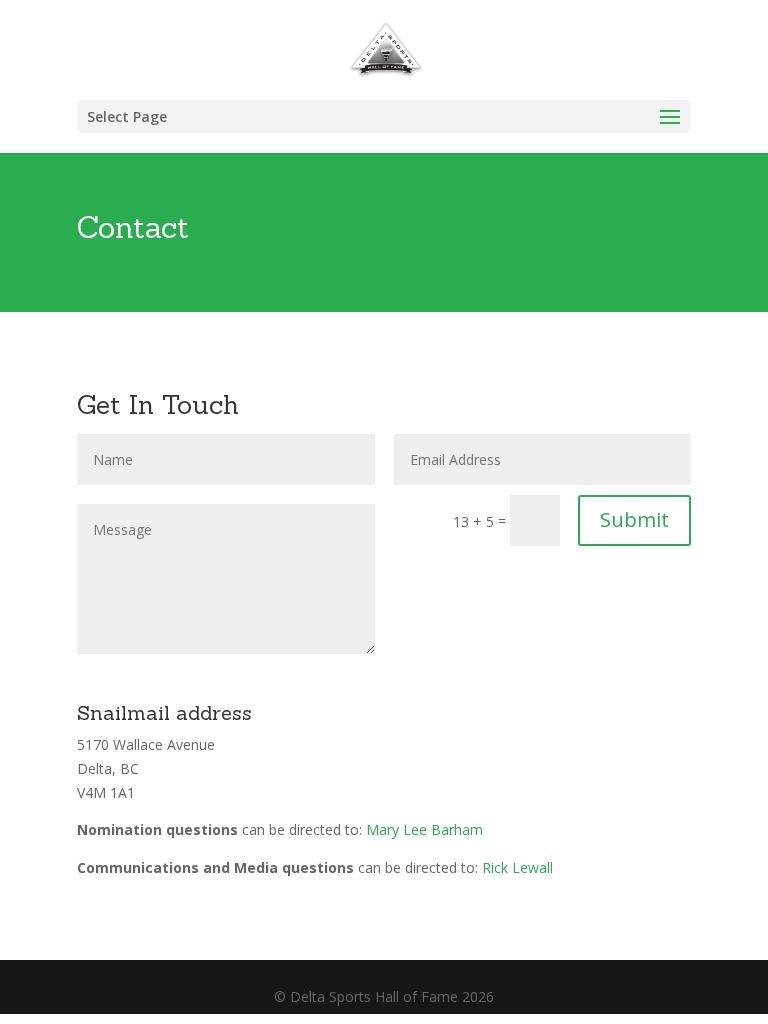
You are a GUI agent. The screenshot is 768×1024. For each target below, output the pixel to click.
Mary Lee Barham (424, 829)
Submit (634, 519)
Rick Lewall (517, 867)
